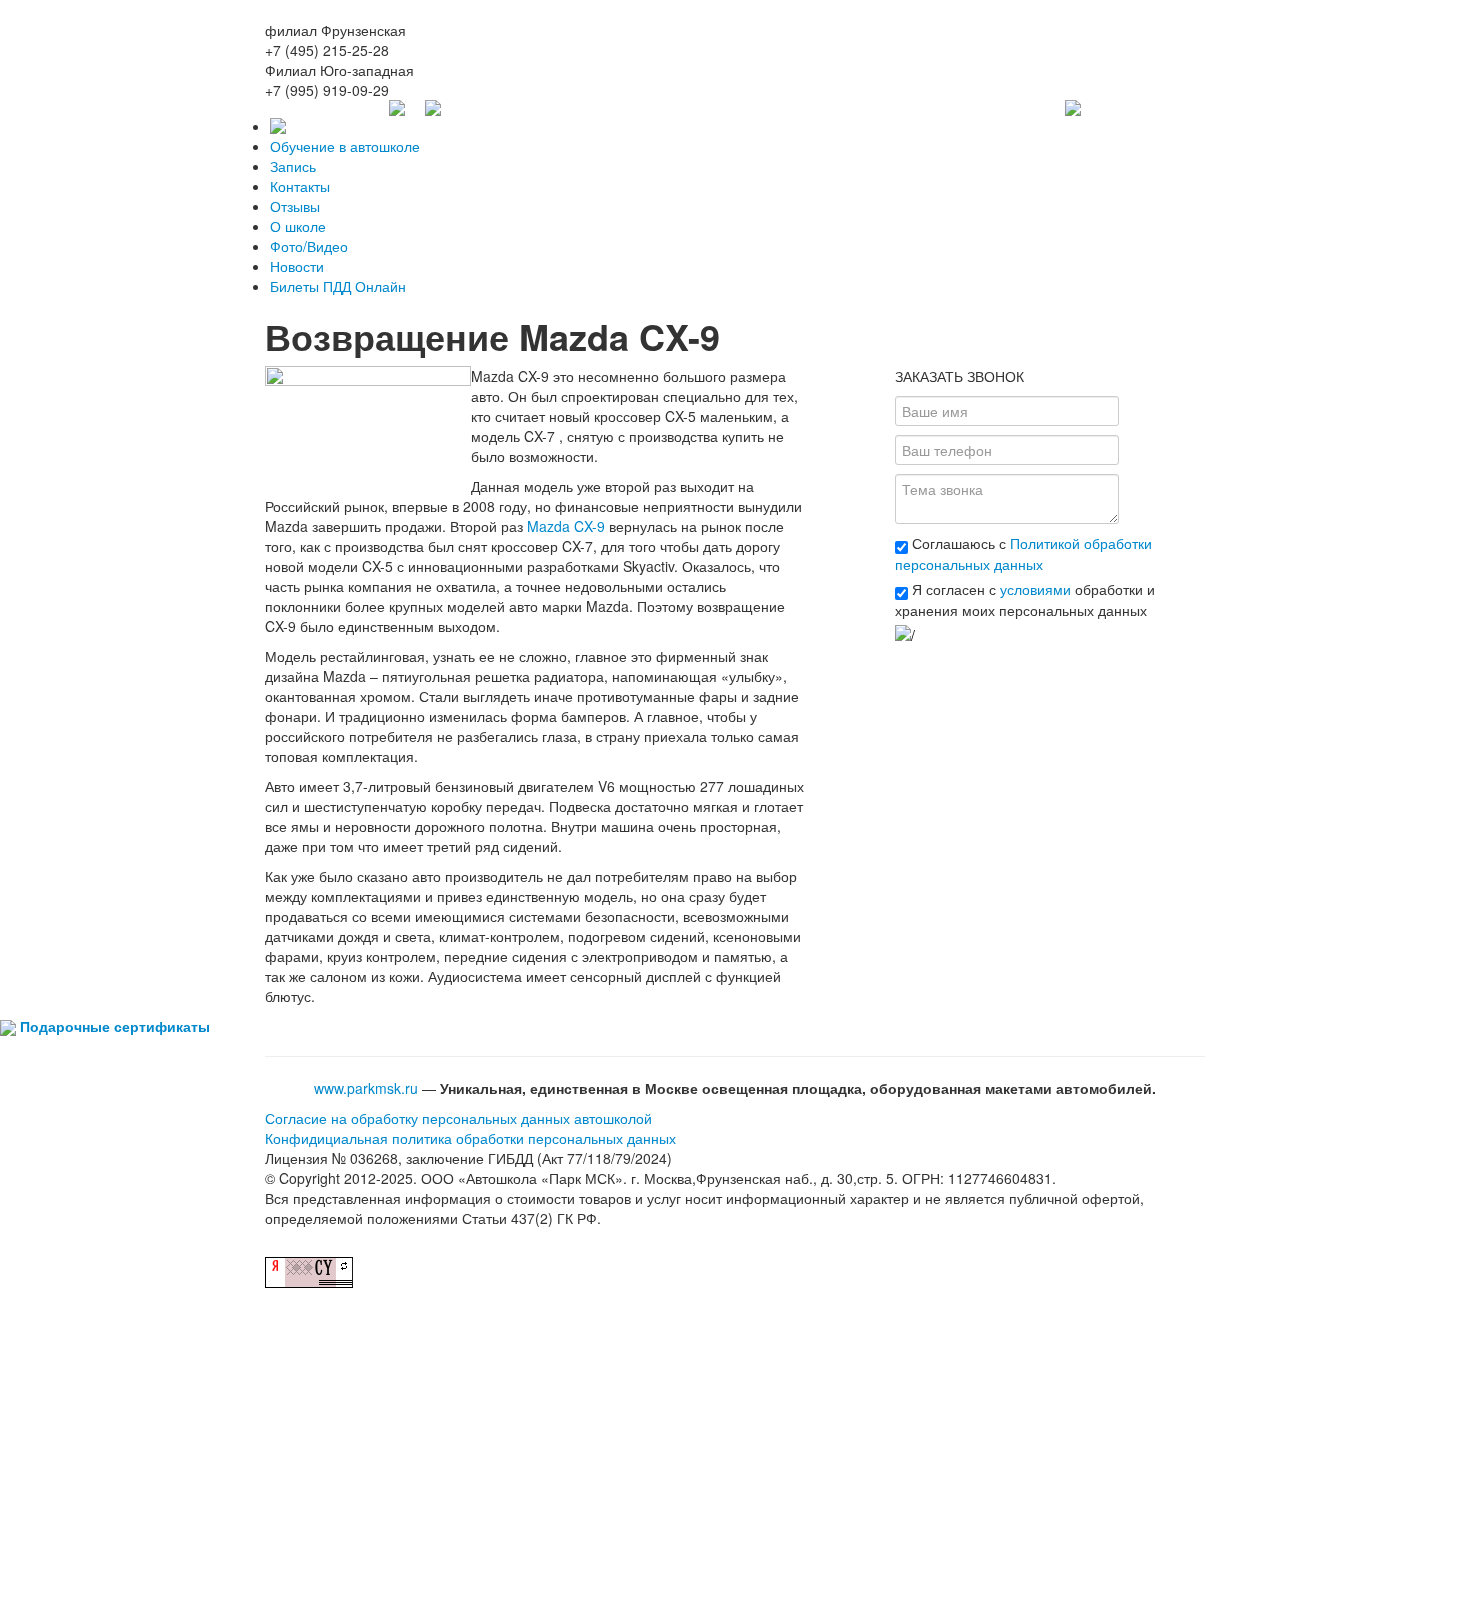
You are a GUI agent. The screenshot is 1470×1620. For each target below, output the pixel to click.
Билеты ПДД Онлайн (338, 286)
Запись (293, 166)
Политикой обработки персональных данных (1023, 553)
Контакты (300, 186)
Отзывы (295, 206)
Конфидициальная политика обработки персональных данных (470, 1138)
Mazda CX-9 (566, 526)
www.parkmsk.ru (366, 1088)
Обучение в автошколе (345, 146)
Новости (297, 266)
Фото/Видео (309, 246)
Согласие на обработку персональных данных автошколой (458, 1118)
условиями (1035, 589)
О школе (298, 226)
